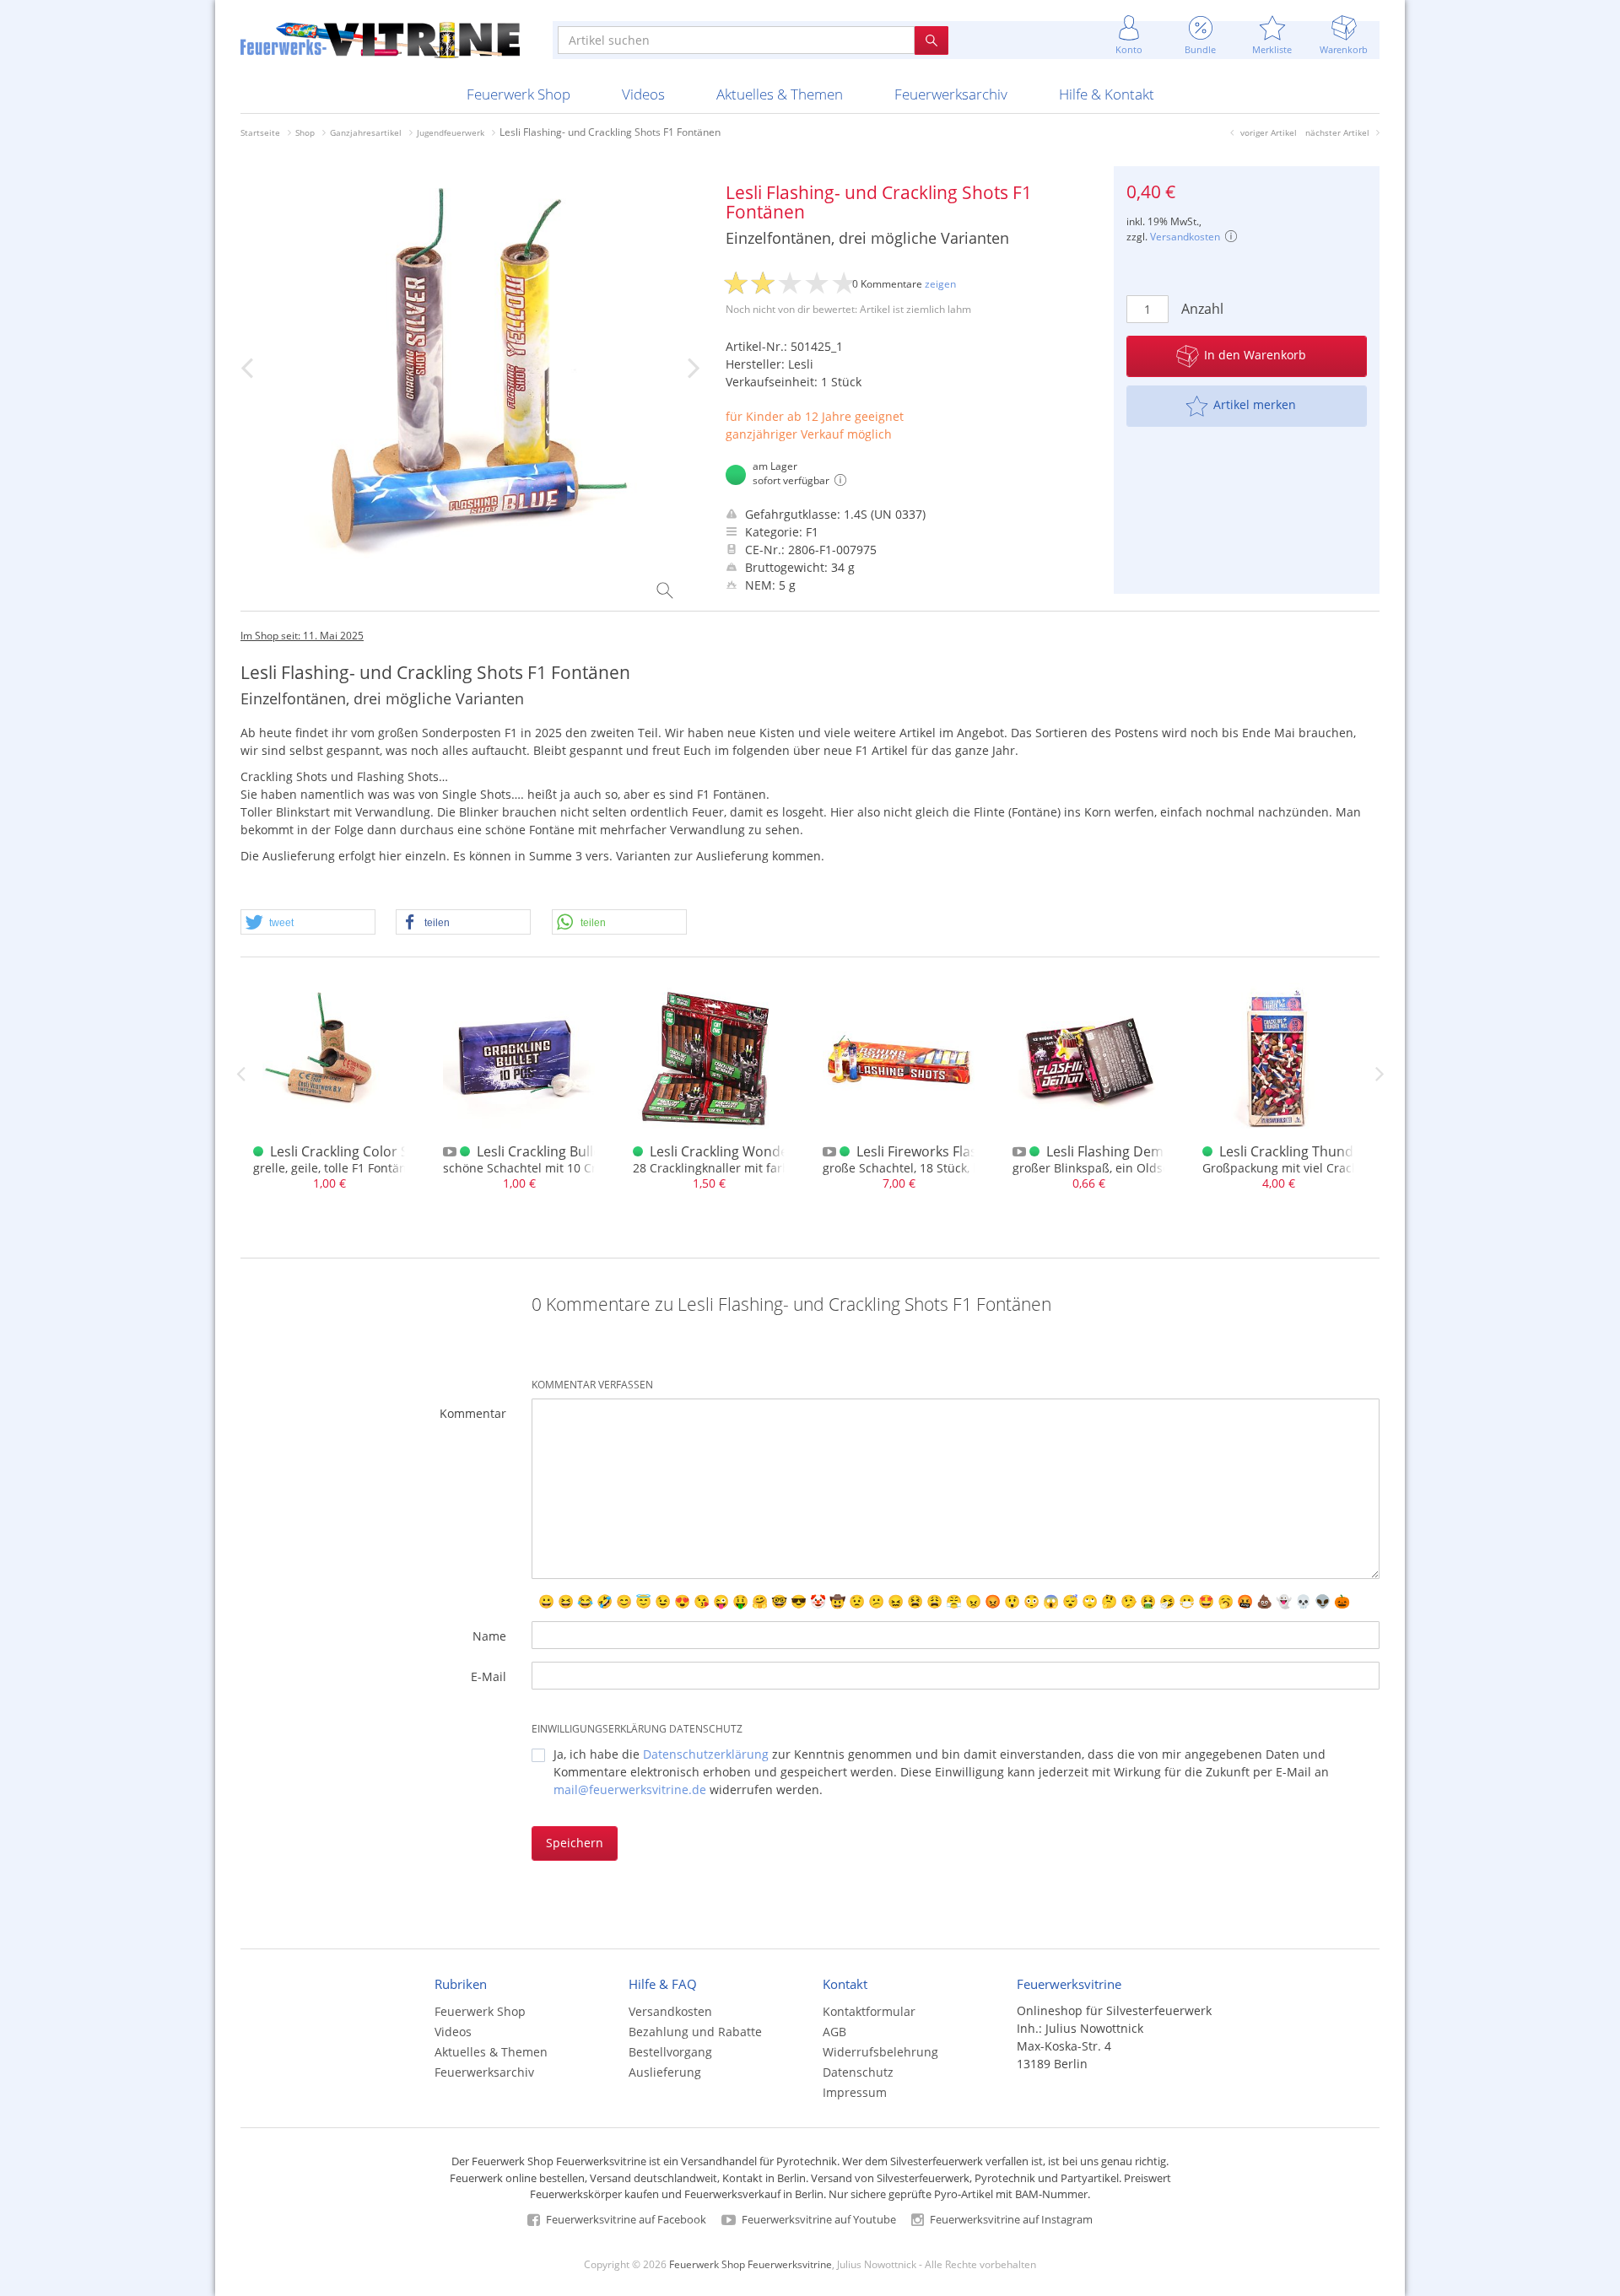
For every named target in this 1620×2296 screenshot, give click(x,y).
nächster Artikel (1337, 132)
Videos (643, 94)
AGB (834, 2032)
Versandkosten (1185, 237)
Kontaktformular (869, 2011)
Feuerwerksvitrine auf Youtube (818, 2219)
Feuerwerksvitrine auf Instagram (1010, 2219)
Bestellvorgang (670, 2052)
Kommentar (473, 1413)
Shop (305, 132)
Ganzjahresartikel (366, 132)
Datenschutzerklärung (706, 1754)
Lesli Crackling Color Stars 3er (364, 1151)
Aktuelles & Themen (780, 94)
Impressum (855, 2092)
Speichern (575, 1843)
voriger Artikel (1269, 132)
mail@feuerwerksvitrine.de (630, 1789)
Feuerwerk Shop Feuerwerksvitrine (751, 2264)
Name (489, 1636)
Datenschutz (858, 2072)
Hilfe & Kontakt (1107, 94)
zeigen (940, 284)
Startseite (260, 132)
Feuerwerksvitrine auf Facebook (625, 2219)
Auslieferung (665, 2072)
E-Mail (489, 1676)
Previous (240, 1074)
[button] (308, 923)
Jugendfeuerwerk (451, 132)
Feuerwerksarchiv (951, 94)
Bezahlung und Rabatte (695, 2032)
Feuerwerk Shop (518, 94)
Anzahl (1202, 309)
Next (1380, 1074)
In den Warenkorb (1255, 355)
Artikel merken (1255, 404)
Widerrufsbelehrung (880, 2052)
